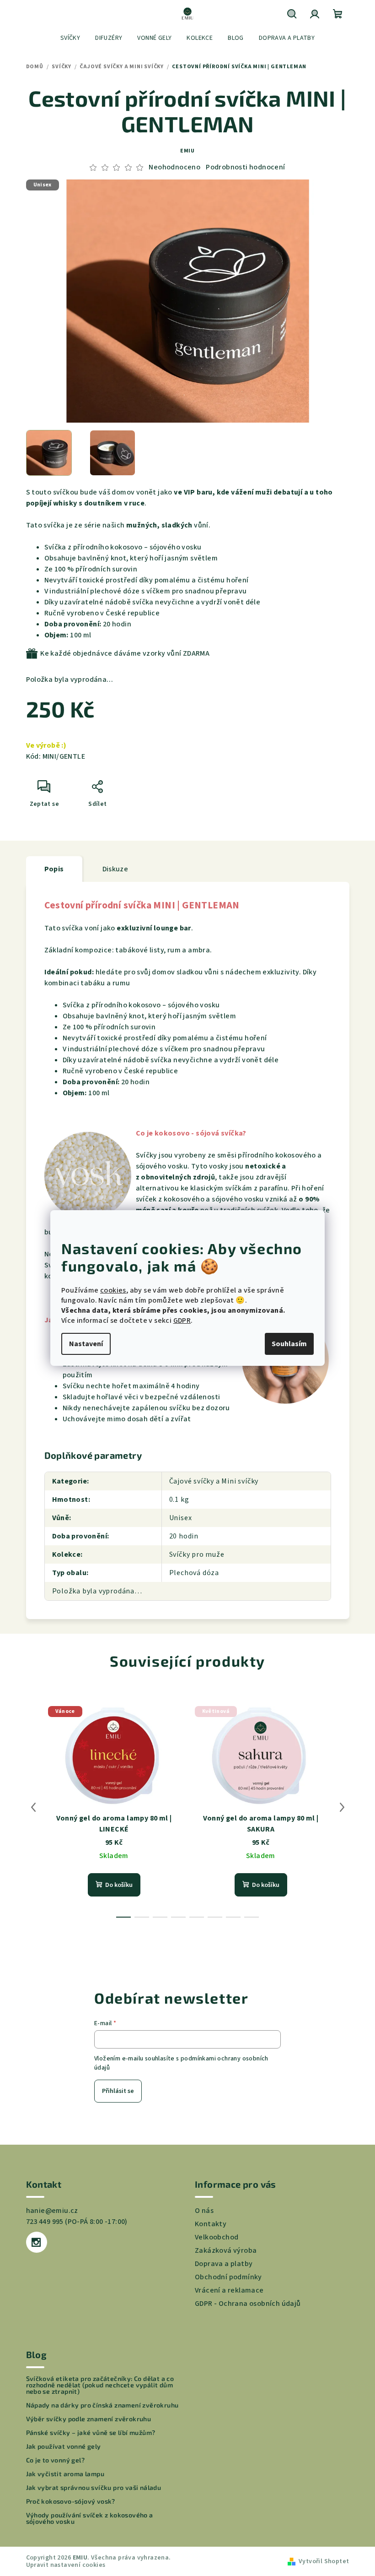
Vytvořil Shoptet (324, 2561)
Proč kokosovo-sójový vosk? (71, 2501)
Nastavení (86, 1344)
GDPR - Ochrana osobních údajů (248, 2304)
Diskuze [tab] (115, 869)
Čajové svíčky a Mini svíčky (214, 1481)
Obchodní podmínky (228, 2277)
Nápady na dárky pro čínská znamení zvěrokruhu (102, 2405)
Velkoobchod (217, 2237)
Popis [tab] (54, 869)
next (342, 1807)
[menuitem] (70, 38)
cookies (113, 1290)
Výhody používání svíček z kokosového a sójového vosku (90, 2518)
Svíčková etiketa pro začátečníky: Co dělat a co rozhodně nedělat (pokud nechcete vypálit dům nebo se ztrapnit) (100, 2385)
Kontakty (211, 2224)
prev (33, 1807)
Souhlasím (289, 1344)
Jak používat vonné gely (64, 2446)
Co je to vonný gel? (56, 2460)
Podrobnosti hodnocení (245, 167)
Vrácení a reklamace (229, 2290)
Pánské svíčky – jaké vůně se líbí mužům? (91, 2433)
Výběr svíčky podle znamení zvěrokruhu (89, 2419)
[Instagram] (37, 2242)
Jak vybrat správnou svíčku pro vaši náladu (94, 2488)
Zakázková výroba (226, 2250)
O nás (204, 2211)
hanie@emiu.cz (52, 2211)
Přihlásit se (118, 2091)
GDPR (182, 1321)
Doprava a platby (224, 2264)
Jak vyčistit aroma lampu (65, 2474)
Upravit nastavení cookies (66, 2565)
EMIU (187, 151)
